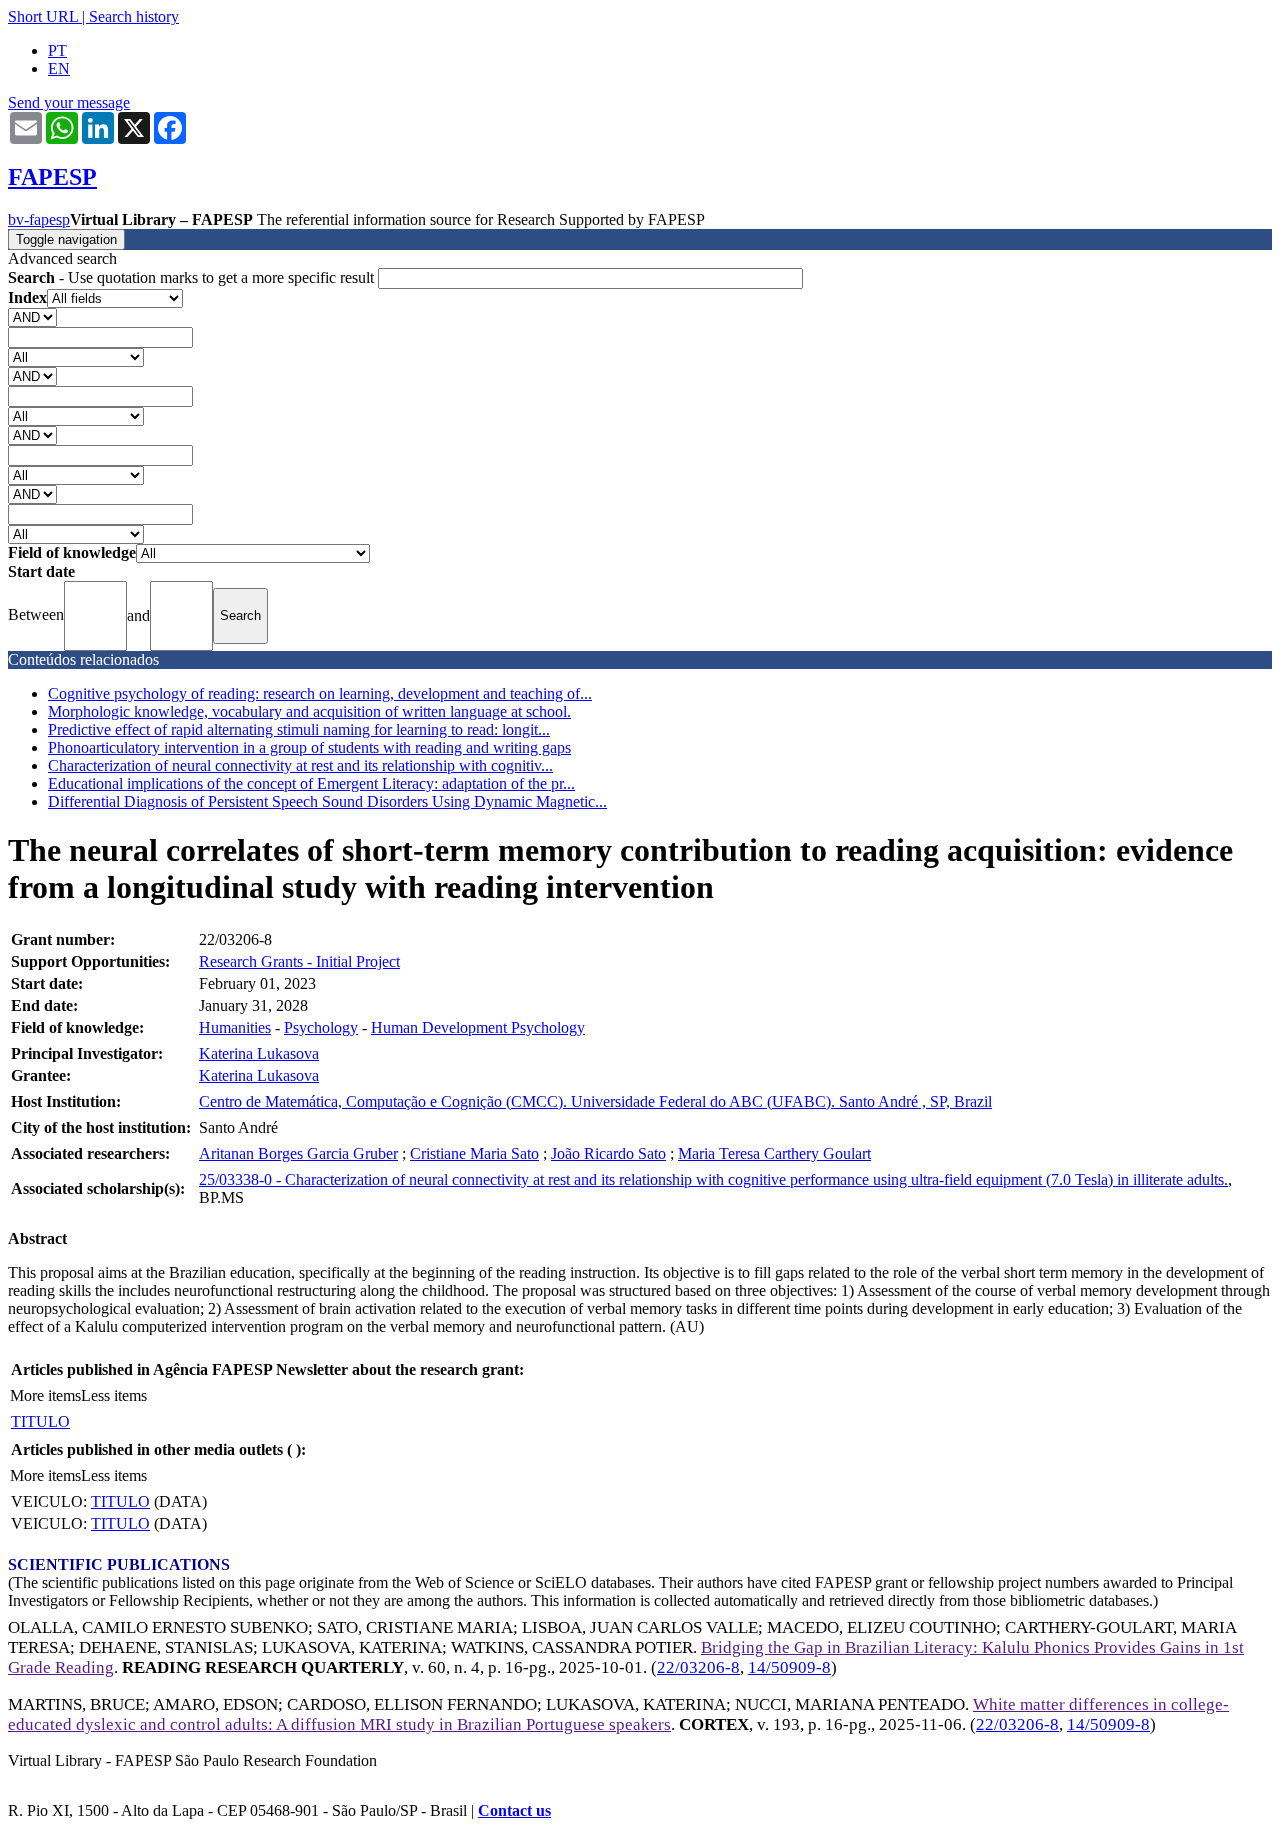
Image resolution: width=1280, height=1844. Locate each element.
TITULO (40, 1421)
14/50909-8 (789, 1667)
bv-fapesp (39, 219)
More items (45, 1395)
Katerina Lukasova (259, 1053)
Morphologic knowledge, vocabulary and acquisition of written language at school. (309, 711)
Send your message (69, 102)
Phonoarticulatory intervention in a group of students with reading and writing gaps (309, 747)
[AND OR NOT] (32, 316)
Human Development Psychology (478, 1027)
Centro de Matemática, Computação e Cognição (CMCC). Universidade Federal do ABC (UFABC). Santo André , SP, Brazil (595, 1101)
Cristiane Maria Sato (474, 1153)
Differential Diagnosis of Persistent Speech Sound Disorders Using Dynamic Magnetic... (327, 801)
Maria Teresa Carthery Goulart (774, 1153)
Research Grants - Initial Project (299, 961)
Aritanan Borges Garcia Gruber (298, 1153)
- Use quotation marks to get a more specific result (193, 277)
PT (57, 50)
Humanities (235, 1027)
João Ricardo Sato (608, 1153)
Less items (114, 1395)
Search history (134, 16)
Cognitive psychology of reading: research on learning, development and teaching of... (320, 693)
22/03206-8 (698, 1667)
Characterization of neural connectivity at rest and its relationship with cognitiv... (300, 765)
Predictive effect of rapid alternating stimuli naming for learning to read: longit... (299, 729)
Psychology (321, 1027)
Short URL (43, 16)
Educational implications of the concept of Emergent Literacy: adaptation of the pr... (311, 783)
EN (59, 68)
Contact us (514, 1810)
